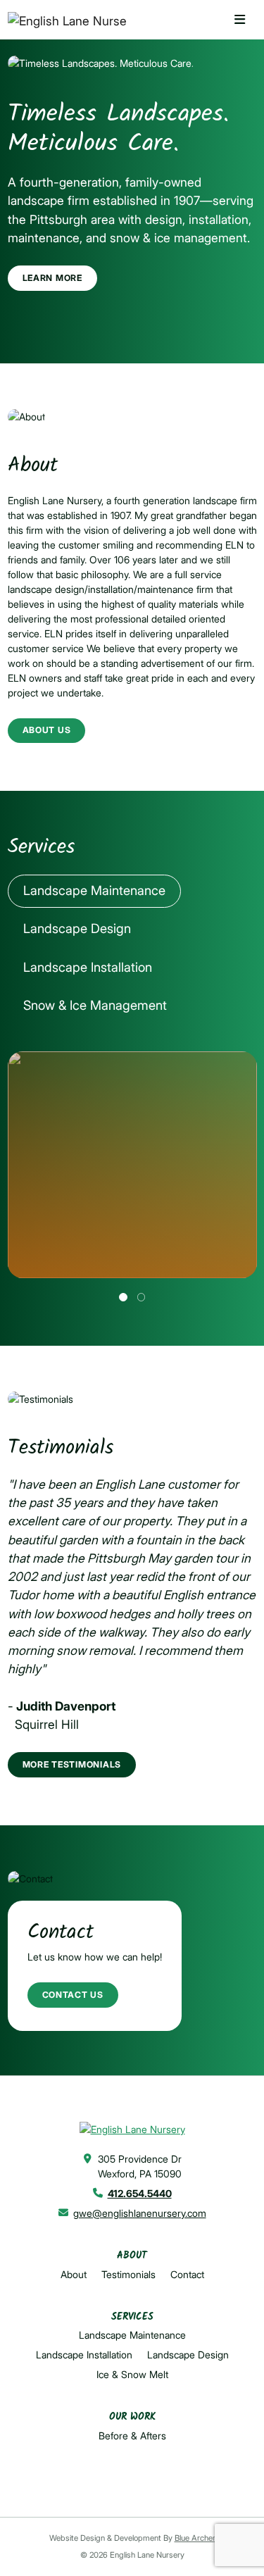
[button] (123, 1297)
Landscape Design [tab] (77, 928)
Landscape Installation (84, 2355)
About (74, 2274)
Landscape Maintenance (132, 2335)
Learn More (52, 278)
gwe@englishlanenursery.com (140, 2213)
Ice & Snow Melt (132, 2374)
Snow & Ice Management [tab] (95, 1005)
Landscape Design (188, 2355)
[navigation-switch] (240, 20)
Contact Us (73, 1995)
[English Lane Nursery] (62, 21)
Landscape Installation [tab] (88, 967)
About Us (47, 730)
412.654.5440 (140, 2193)
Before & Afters (132, 2436)
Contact (187, 2274)
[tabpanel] (132, 1176)
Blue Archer (195, 2538)
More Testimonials (72, 1764)
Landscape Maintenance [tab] (94, 890)
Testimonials (128, 2274)
